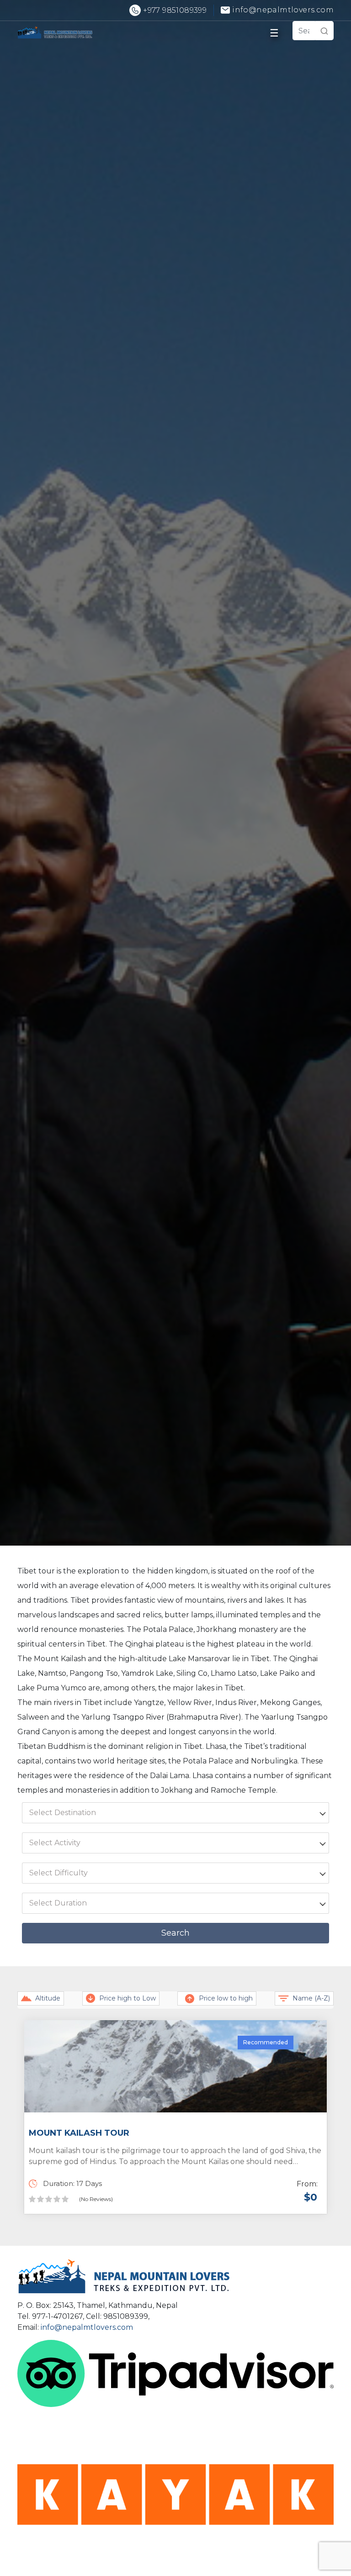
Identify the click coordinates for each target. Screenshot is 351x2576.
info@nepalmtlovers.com (87, 2327)
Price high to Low (128, 1998)
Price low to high (226, 1998)
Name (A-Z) (311, 1998)
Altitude (48, 1998)
